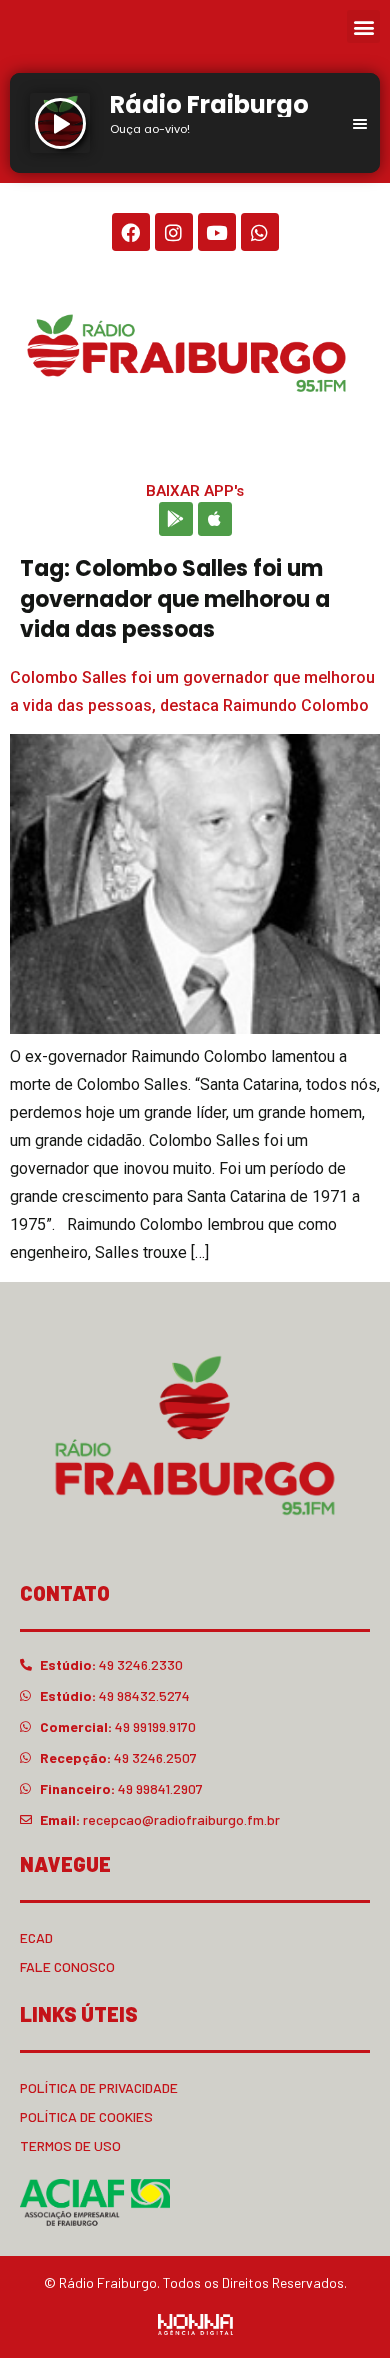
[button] (363, 26)
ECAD (36, 1937)
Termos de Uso (70, 2145)
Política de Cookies (86, 2116)
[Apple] (215, 519)
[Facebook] (131, 232)
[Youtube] (217, 232)
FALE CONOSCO (67, 1966)
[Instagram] (174, 232)
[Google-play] (176, 519)
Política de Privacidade (99, 2087)
